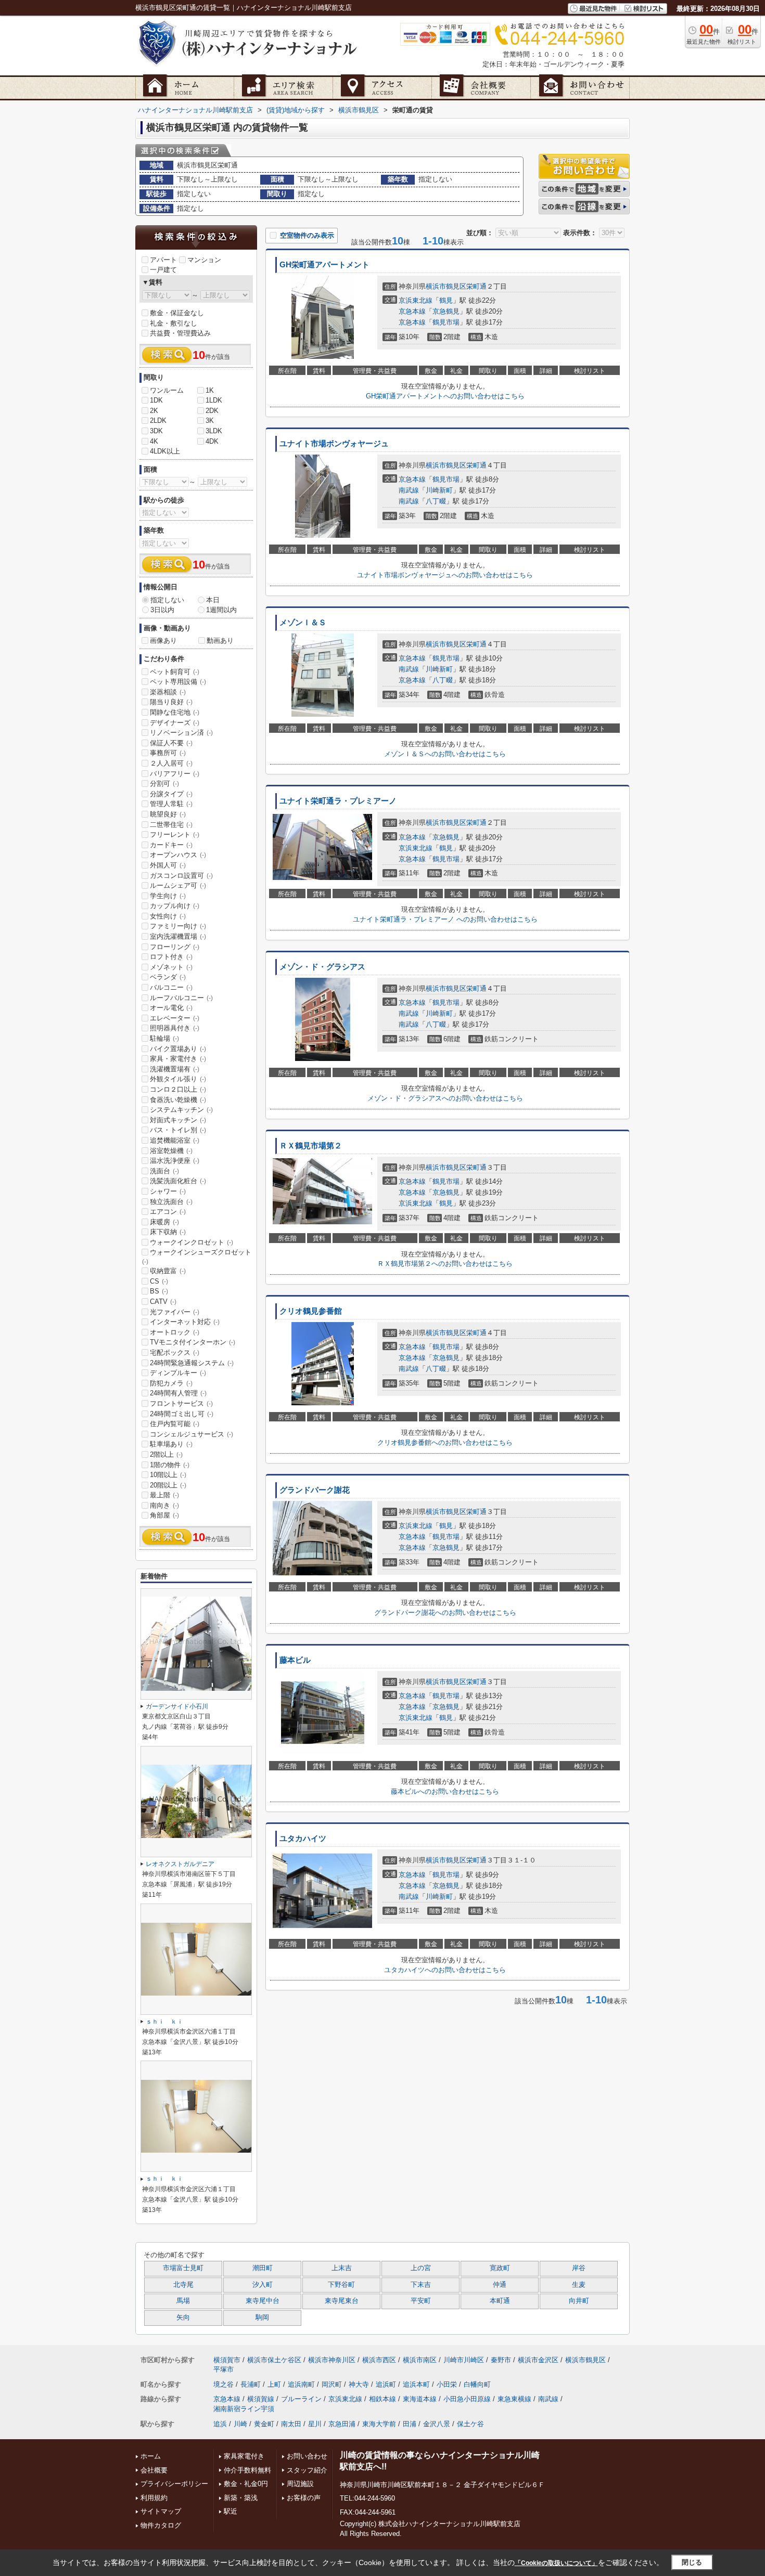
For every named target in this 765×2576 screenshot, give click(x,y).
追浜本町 (416, 2384)
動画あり (220, 640)
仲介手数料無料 (247, 2470)
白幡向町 (477, 2384)
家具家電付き (244, 2456)
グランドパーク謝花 (315, 1490)
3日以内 (162, 610)
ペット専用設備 (178, 682)
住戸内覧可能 (175, 1424)
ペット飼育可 (175, 672)
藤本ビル (295, 1660)
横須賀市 (227, 2360)
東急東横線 (514, 2399)
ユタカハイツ (303, 1839)
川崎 (240, 2424)
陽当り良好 (171, 702)
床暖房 (164, 1222)
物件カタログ (161, 2525)
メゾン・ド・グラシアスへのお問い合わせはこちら (445, 1098)
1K (210, 390)
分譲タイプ (171, 794)
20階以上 (168, 1485)
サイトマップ (161, 2511)
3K (210, 420)
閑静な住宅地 (175, 712)
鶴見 (446, 300)
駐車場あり (171, 1444)
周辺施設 (300, 2484)
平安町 (421, 2301)
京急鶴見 (446, 311)
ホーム (151, 2456)
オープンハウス (178, 855)
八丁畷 (436, 501)
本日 (213, 600)
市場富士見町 (183, 2268)
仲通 (500, 2285)
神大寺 (359, 2384)
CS (159, 1281)
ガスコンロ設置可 (181, 876)
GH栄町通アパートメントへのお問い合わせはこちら (445, 396)
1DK (156, 400)
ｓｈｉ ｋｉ (164, 2022)
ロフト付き (171, 957)
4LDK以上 (165, 451)
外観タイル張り (178, 1079)
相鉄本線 (382, 2399)
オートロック (175, 1332)
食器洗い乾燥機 (178, 1100)
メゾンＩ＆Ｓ (303, 623)
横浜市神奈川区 (332, 2360)
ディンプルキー (178, 1373)
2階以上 (166, 1454)
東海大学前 (379, 2424)
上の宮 (421, 2268)
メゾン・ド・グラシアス (322, 967)
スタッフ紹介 (307, 2470)
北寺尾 (183, 2285)
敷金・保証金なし (177, 313)
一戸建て (163, 270)
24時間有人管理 (178, 1393)
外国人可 (168, 865)
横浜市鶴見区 (446, 286)
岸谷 (579, 2268)
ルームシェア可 (178, 885)
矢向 (183, 2318)
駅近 (231, 2511)
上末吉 (342, 2268)
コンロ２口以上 (178, 1089)
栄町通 (476, 286)
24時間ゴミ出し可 (182, 1414)
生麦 (579, 2285)
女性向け (168, 916)
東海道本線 (420, 2399)
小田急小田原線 (467, 2399)
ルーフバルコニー (181, 998)
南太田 (291, 2424)
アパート (163, 260)
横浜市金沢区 (538, 2360)
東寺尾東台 (342, 2301)
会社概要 (154, 2470)
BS (159, 1291)
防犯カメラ (171, 1383)
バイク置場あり (178, 1049)
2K (154, 411)
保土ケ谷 (470, 2424)
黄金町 (264, 2424)
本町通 (500, 2301)
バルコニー (171, 987)
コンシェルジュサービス (192, 1434)
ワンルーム (167, 390)
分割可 (164, 784)
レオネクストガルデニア (180, 1864)
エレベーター (175, 1018)
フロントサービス (181, 1403)
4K (154, 441)
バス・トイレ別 (178, 1130)
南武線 (409, 490)
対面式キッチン (178, 1120)
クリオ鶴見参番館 (311, 1311)
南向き (164, 1505)
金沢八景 (437, 2424)
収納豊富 (168, 1271)
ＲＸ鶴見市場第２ (311, 1146)
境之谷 (224, 2384)
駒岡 (262, 2318)
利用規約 (154, 2498)
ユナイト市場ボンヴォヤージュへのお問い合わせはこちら (445, 575)
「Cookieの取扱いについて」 (556, 2563)
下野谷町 (341, 2285)
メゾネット (171, 967)
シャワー (168, 1191)
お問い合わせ (307, 2456)
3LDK (214, 431)
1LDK (214, 400)
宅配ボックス (175, 1352)
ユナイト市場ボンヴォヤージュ (334, 444)
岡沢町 (332, 2384)
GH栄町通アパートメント (324, 265)
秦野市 (501, 2360)
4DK (212, 441)
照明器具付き (175, 1028)
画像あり (163, 640)
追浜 (220, 2424)
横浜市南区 (420, 2360)
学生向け (168, 896)
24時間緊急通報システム (192, 1363)
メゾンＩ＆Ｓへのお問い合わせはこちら (445, 754)
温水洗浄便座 (175, 1161)
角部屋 (164, 1515)
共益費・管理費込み (180, 333)
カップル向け (175, 906)
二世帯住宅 (171, 825)
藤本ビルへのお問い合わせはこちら (445, 1791)
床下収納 (168, 1232)
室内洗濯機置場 (178, 936)
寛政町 (500, 2268)
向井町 (579, 2301)
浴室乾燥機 (171, 1151)
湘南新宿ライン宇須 (244, 2409)
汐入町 (263, 2285)
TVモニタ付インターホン (193, 1342)
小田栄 (447, 2384)
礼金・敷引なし (174, 323)
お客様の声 (304, 2498)
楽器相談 (168, 692)
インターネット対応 (185, 1322)
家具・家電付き (178, 1059)
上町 (274, 2384)
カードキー (171, 845)
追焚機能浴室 (175, 1140)
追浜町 (386, 2384)
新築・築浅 (241, 2498)
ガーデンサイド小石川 (177, 1706)
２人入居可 (171, 763)
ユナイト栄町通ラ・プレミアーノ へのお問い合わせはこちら (445, 919)
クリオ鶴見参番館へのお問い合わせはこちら (445, 1442)
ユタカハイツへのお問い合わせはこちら (445, 1970)
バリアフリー (175, 774)
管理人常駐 (171, 804)
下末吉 (421, 2285)
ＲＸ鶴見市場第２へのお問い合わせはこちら (445, 1264)
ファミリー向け (178, 926)
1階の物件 (170, 1465)
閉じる (692, 2562)
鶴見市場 (446, 322)
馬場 (183, 2301)
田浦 (410, 2424)
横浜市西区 (379, 2360)
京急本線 (412, 311)
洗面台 (164, 1171)
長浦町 (251, 2384)
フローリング (175, 947)
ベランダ (168, 977)
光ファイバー (175, 1312)
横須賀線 (261, 2399)
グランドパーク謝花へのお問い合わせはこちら (445, 1613)
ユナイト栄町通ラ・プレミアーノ (338, 801)
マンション (204, 260)
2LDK (158, 420)
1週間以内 (221, 610)
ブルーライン (301, 2399)
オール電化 (171, 1008)
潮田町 (263, 2268)
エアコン (168, 1212)
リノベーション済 (181, 733)
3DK (156, 431)
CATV (163, 1302)
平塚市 (224, 2369)
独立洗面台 (171, 1202)
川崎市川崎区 (464, 2360)
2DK (212, 411)
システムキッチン (181, 1110)
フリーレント (175, 834)
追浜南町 (301, 2384)
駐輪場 (164, 1038)
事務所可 (168, 753)
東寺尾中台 (263, 2301)
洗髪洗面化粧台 (178, 1181)
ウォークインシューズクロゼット (197, 1257)
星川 (315, 2424)
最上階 (164, 1495)
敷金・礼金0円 (246, 2484)
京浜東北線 (416, 300)
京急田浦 (342, 2424)
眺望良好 (168, 814)
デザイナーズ (175, 723)
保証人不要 (171, 743)
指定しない (167, 600)
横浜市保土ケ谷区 (274, 2360)
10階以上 (168, 1475)
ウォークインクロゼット (192, 1242)
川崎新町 (439, 490)
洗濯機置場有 (175, 1069)
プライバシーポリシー (174, 2484)
